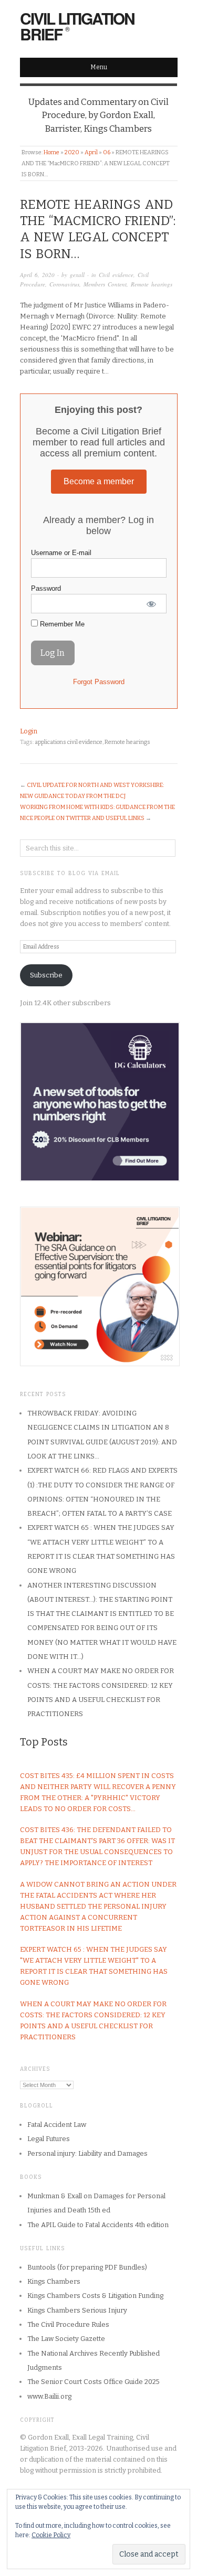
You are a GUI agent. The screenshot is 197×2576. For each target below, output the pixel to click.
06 (107, 152)
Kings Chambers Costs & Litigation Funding (95, 2296)
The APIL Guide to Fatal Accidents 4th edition (98, 2225)
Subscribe (46, 975)
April (91, 152)
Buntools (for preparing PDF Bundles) (87, 2267)
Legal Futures (49, 2139)
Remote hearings (152, 284)
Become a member (99, 481)
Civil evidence (116, 275)
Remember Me (61, 624)
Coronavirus (64, 284)
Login (29, 731)
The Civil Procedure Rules (68, 2324)
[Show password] (151, 604)
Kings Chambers (54, 2281)
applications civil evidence (69, 742)
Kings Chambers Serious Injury (77, 2310)
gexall (77, 275)
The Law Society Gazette (66, 2339)
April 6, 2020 (37, 275)
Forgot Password (99, 682)
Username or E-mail (61, 553)
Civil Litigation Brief (77, 26)
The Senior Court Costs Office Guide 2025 (94, 2382)
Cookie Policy (51, 2535)
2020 (72, 152)
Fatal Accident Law (57, 2125)
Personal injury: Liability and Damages (87, 2153)
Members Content (105, 284)
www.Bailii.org (49, 2396)
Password (46, 588)
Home (51, 152)
